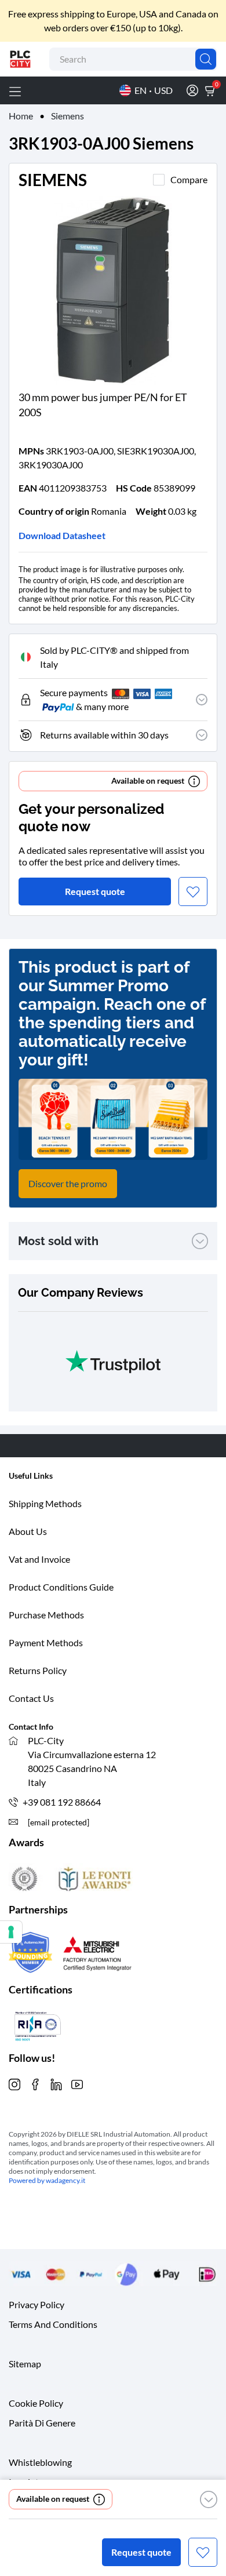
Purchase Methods (46, 1615)
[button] (209, 2499)
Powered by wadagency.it (47, 2180)
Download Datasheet (62, 535)
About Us (28, 1531)
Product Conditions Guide (61, 1587)
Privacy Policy (37, 2304)
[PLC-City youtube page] (77, 2083)
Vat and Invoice (39, 1559)
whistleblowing (40, 2462)
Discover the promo (68, 1183)
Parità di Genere (42, 2422)
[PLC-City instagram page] (14, 2083)
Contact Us (31, 1698)
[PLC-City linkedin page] (56, 2083)
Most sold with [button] (58, 1241)
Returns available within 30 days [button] (104, 735)
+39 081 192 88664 (62, 1802)
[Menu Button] (15, 90)
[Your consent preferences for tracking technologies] (11, 1932)
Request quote (141, 2552)
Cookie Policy (36, 2402)
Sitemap (25, 2363)
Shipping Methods (45, 1503)
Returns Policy (38, 1670)
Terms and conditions (53, 2324)
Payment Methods (46, 1642)
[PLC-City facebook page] (35, 2083)
